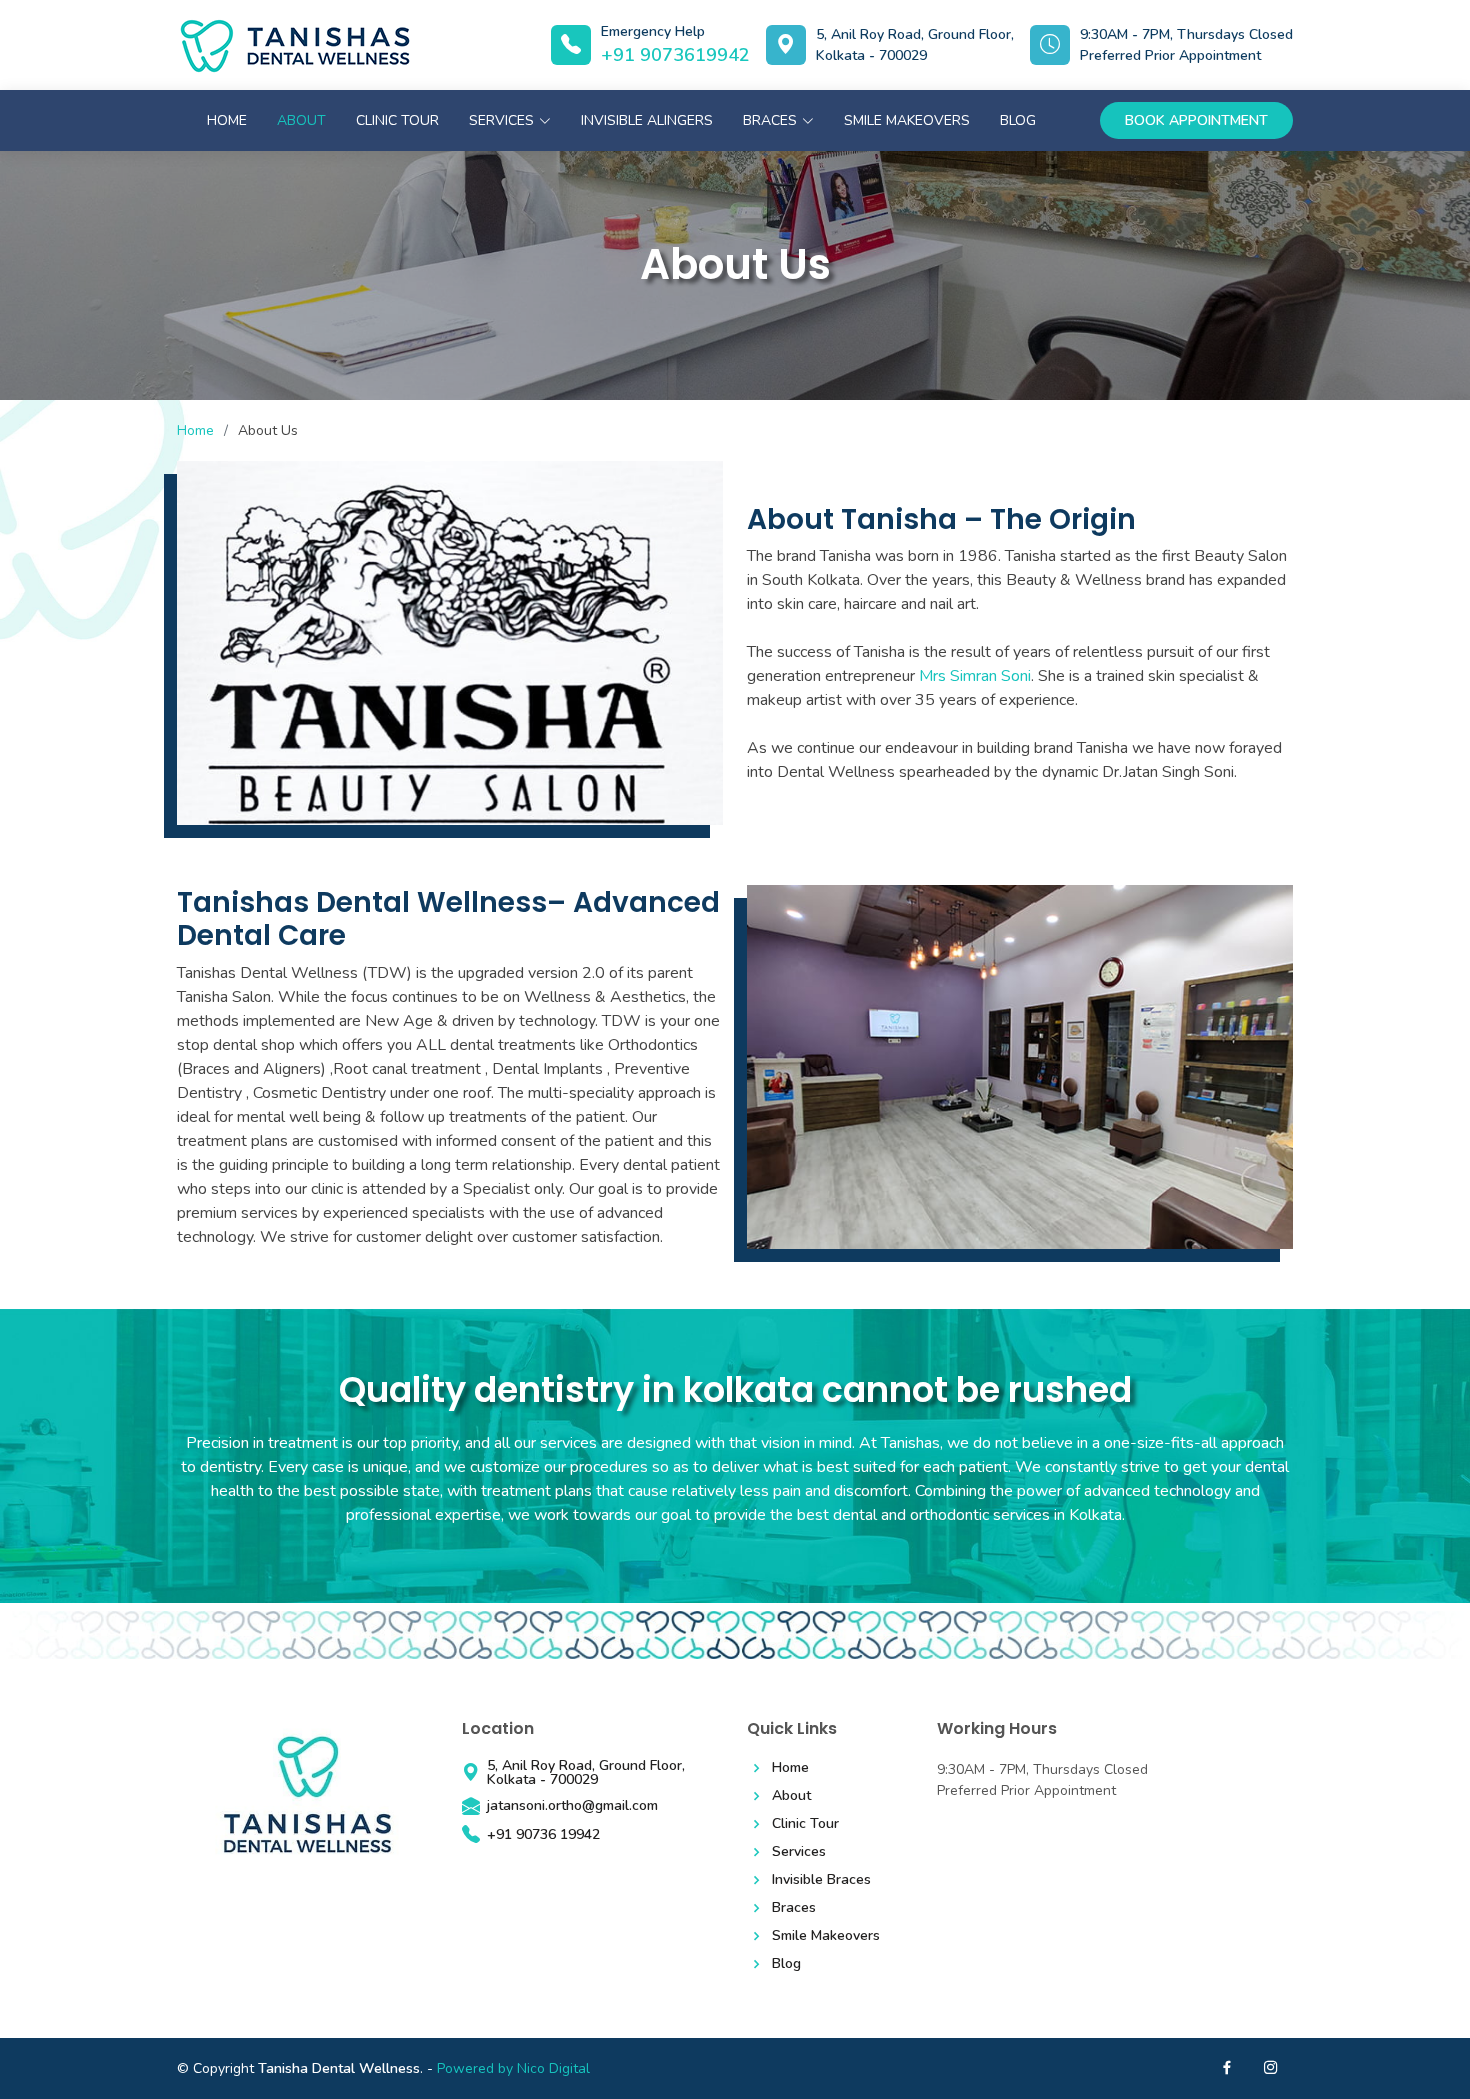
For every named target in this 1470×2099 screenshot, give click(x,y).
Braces (794, 1908)
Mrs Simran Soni (975, 676)
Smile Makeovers (907, 120)
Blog (1018, 120)
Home (227, 120)
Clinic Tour (397, 120)
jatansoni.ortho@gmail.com (572, 1806)
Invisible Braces (821, 1880)
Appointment (1196, 120)
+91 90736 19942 (543, 1835)
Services (799, 1852)
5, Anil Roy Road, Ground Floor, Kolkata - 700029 (915, 45)
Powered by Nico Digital (513, 2068)
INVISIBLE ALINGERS (647, 120)
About (301, 120)
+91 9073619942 (675, 55)
